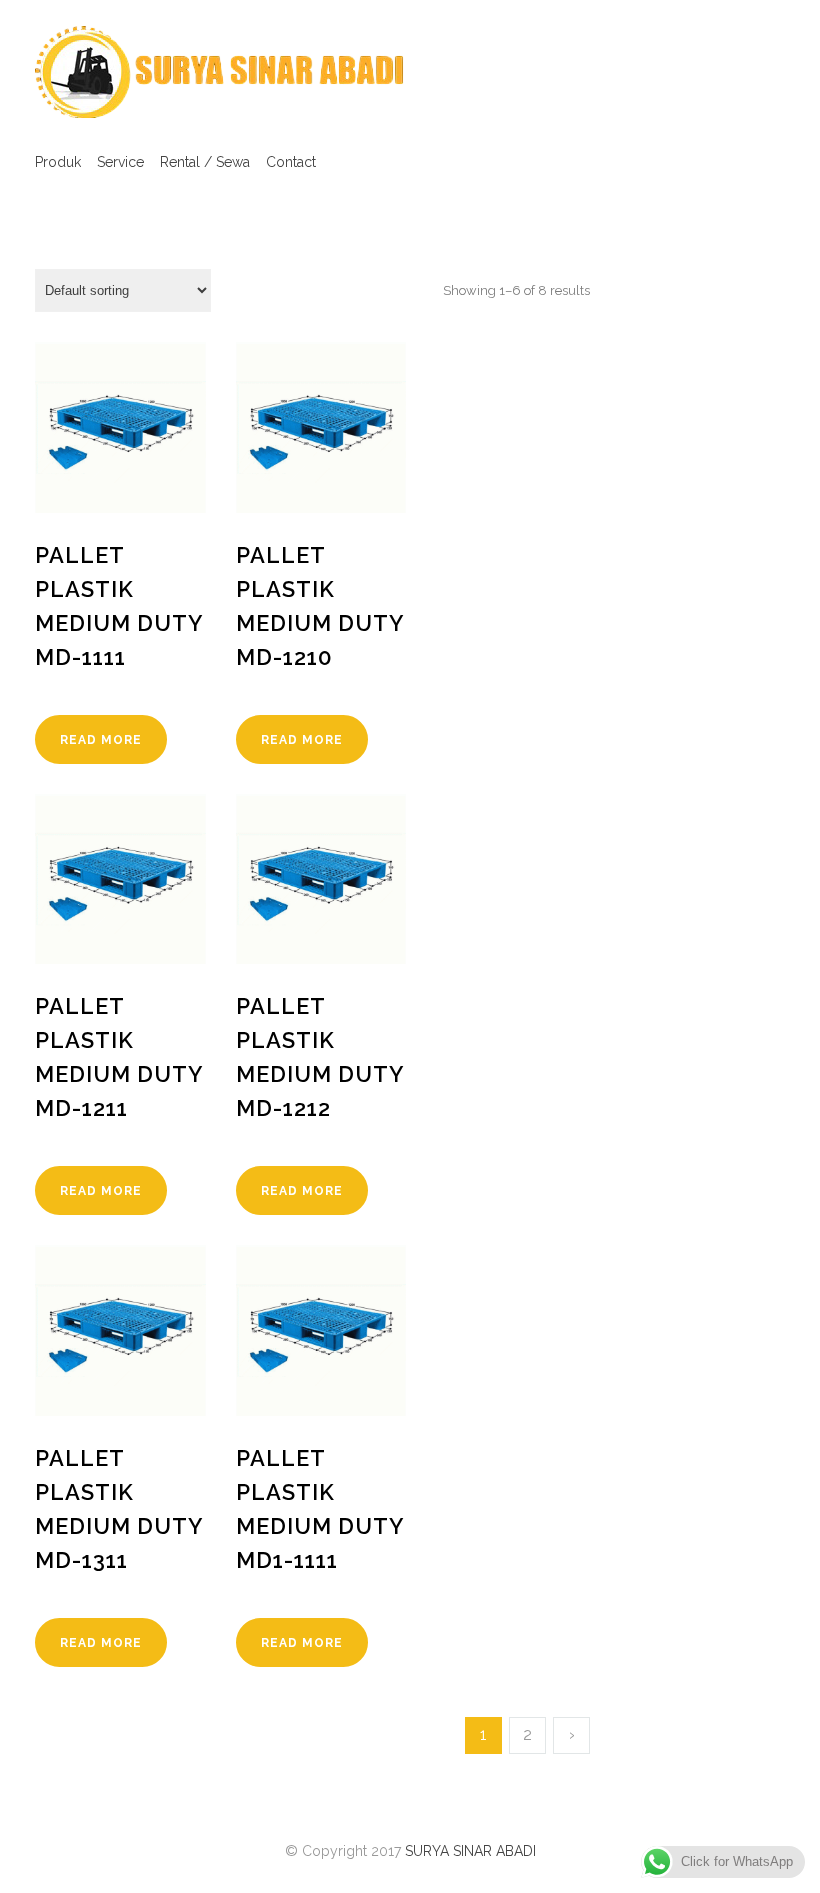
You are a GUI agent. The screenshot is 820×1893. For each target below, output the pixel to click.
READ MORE (101, 740)
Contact (291, 162)
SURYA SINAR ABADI (470, 1851)
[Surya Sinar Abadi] (220, 72)
